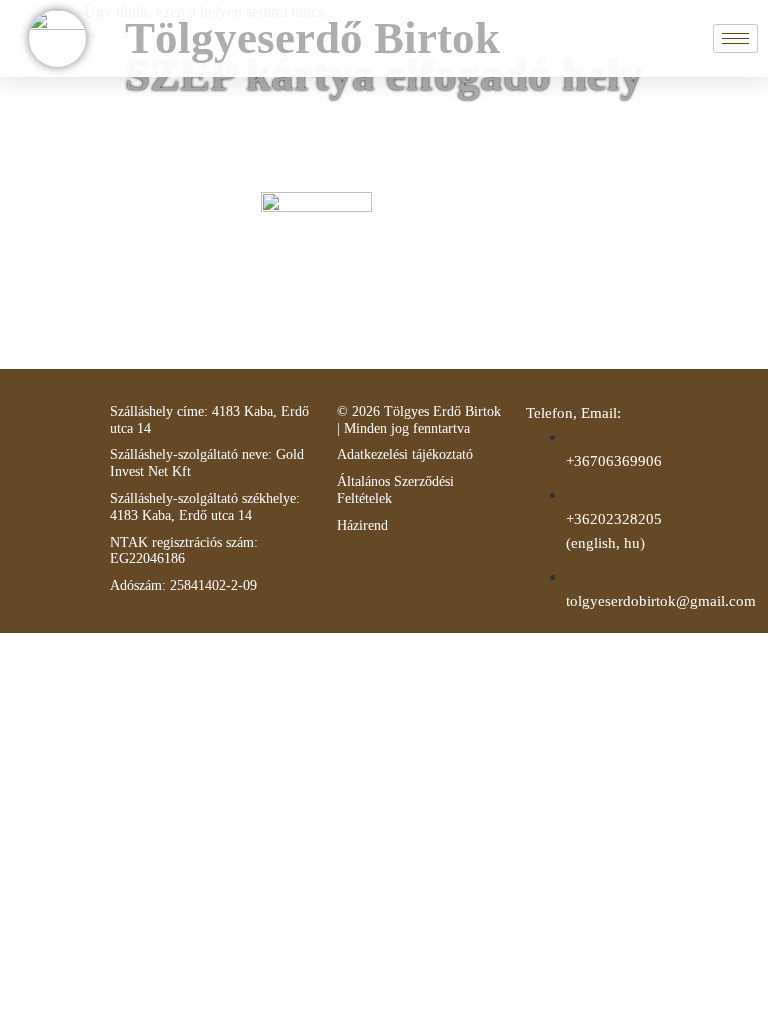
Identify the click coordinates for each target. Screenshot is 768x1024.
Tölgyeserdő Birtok (312, 38)
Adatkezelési (372, 454)
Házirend (362, 525)
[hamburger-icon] (735, 38)
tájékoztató (440, 454)
